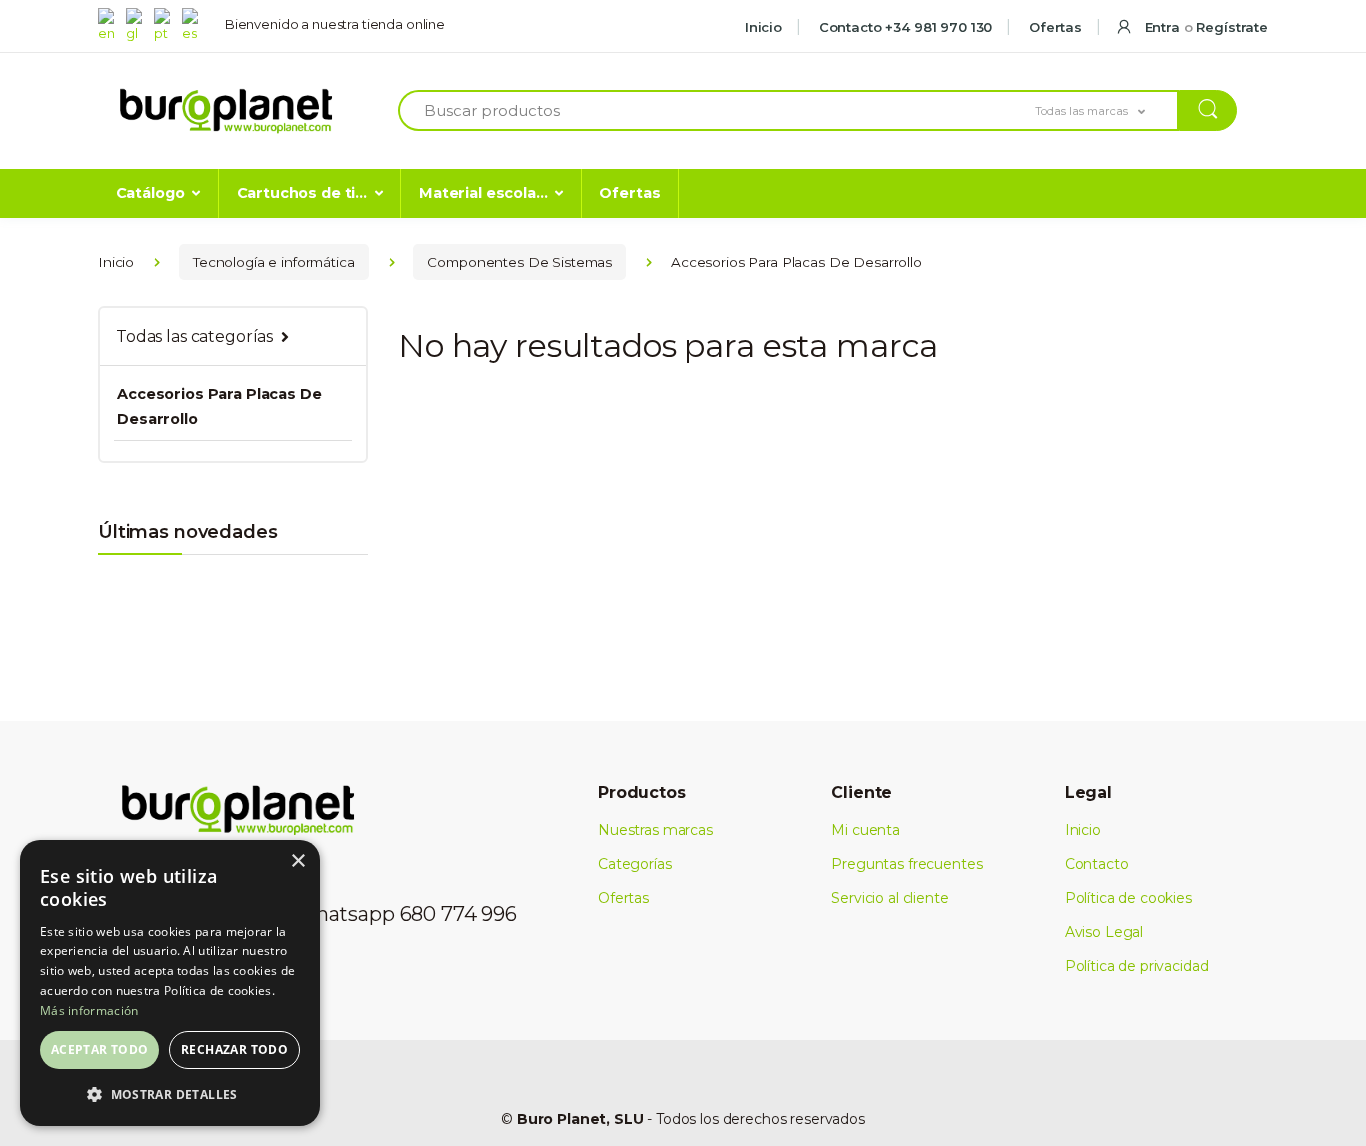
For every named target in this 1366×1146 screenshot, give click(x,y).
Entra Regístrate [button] (1204, 27)
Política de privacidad (1137, 966)
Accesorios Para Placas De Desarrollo (219, 406)
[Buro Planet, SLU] (226, 111)
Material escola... (483, 193)
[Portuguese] (166, 24)
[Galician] (138, 24)
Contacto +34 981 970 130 (903, 27)
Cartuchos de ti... (302, 193)
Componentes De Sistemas (519, 262)
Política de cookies (1128, 898)
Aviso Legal (1104, 932)
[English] (110, 24)
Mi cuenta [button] (865, 830)
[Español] (194, 24)
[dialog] (170, 983)
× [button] (297, 861)
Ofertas (1053, 27)
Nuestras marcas (655, 830)
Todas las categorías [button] (194, 336)
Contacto (1097, 864)
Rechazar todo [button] (234, 1049)
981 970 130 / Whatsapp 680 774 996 (343, 914)
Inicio (763, 27)
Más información (89, 1010)
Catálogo (150, 193)
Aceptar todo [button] (100, 1049)
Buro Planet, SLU (580, 1119)
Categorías (635, 864)
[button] (1107, 110)
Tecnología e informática (274, 262)
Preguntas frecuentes (906, 864)
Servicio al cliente (889, 898)
